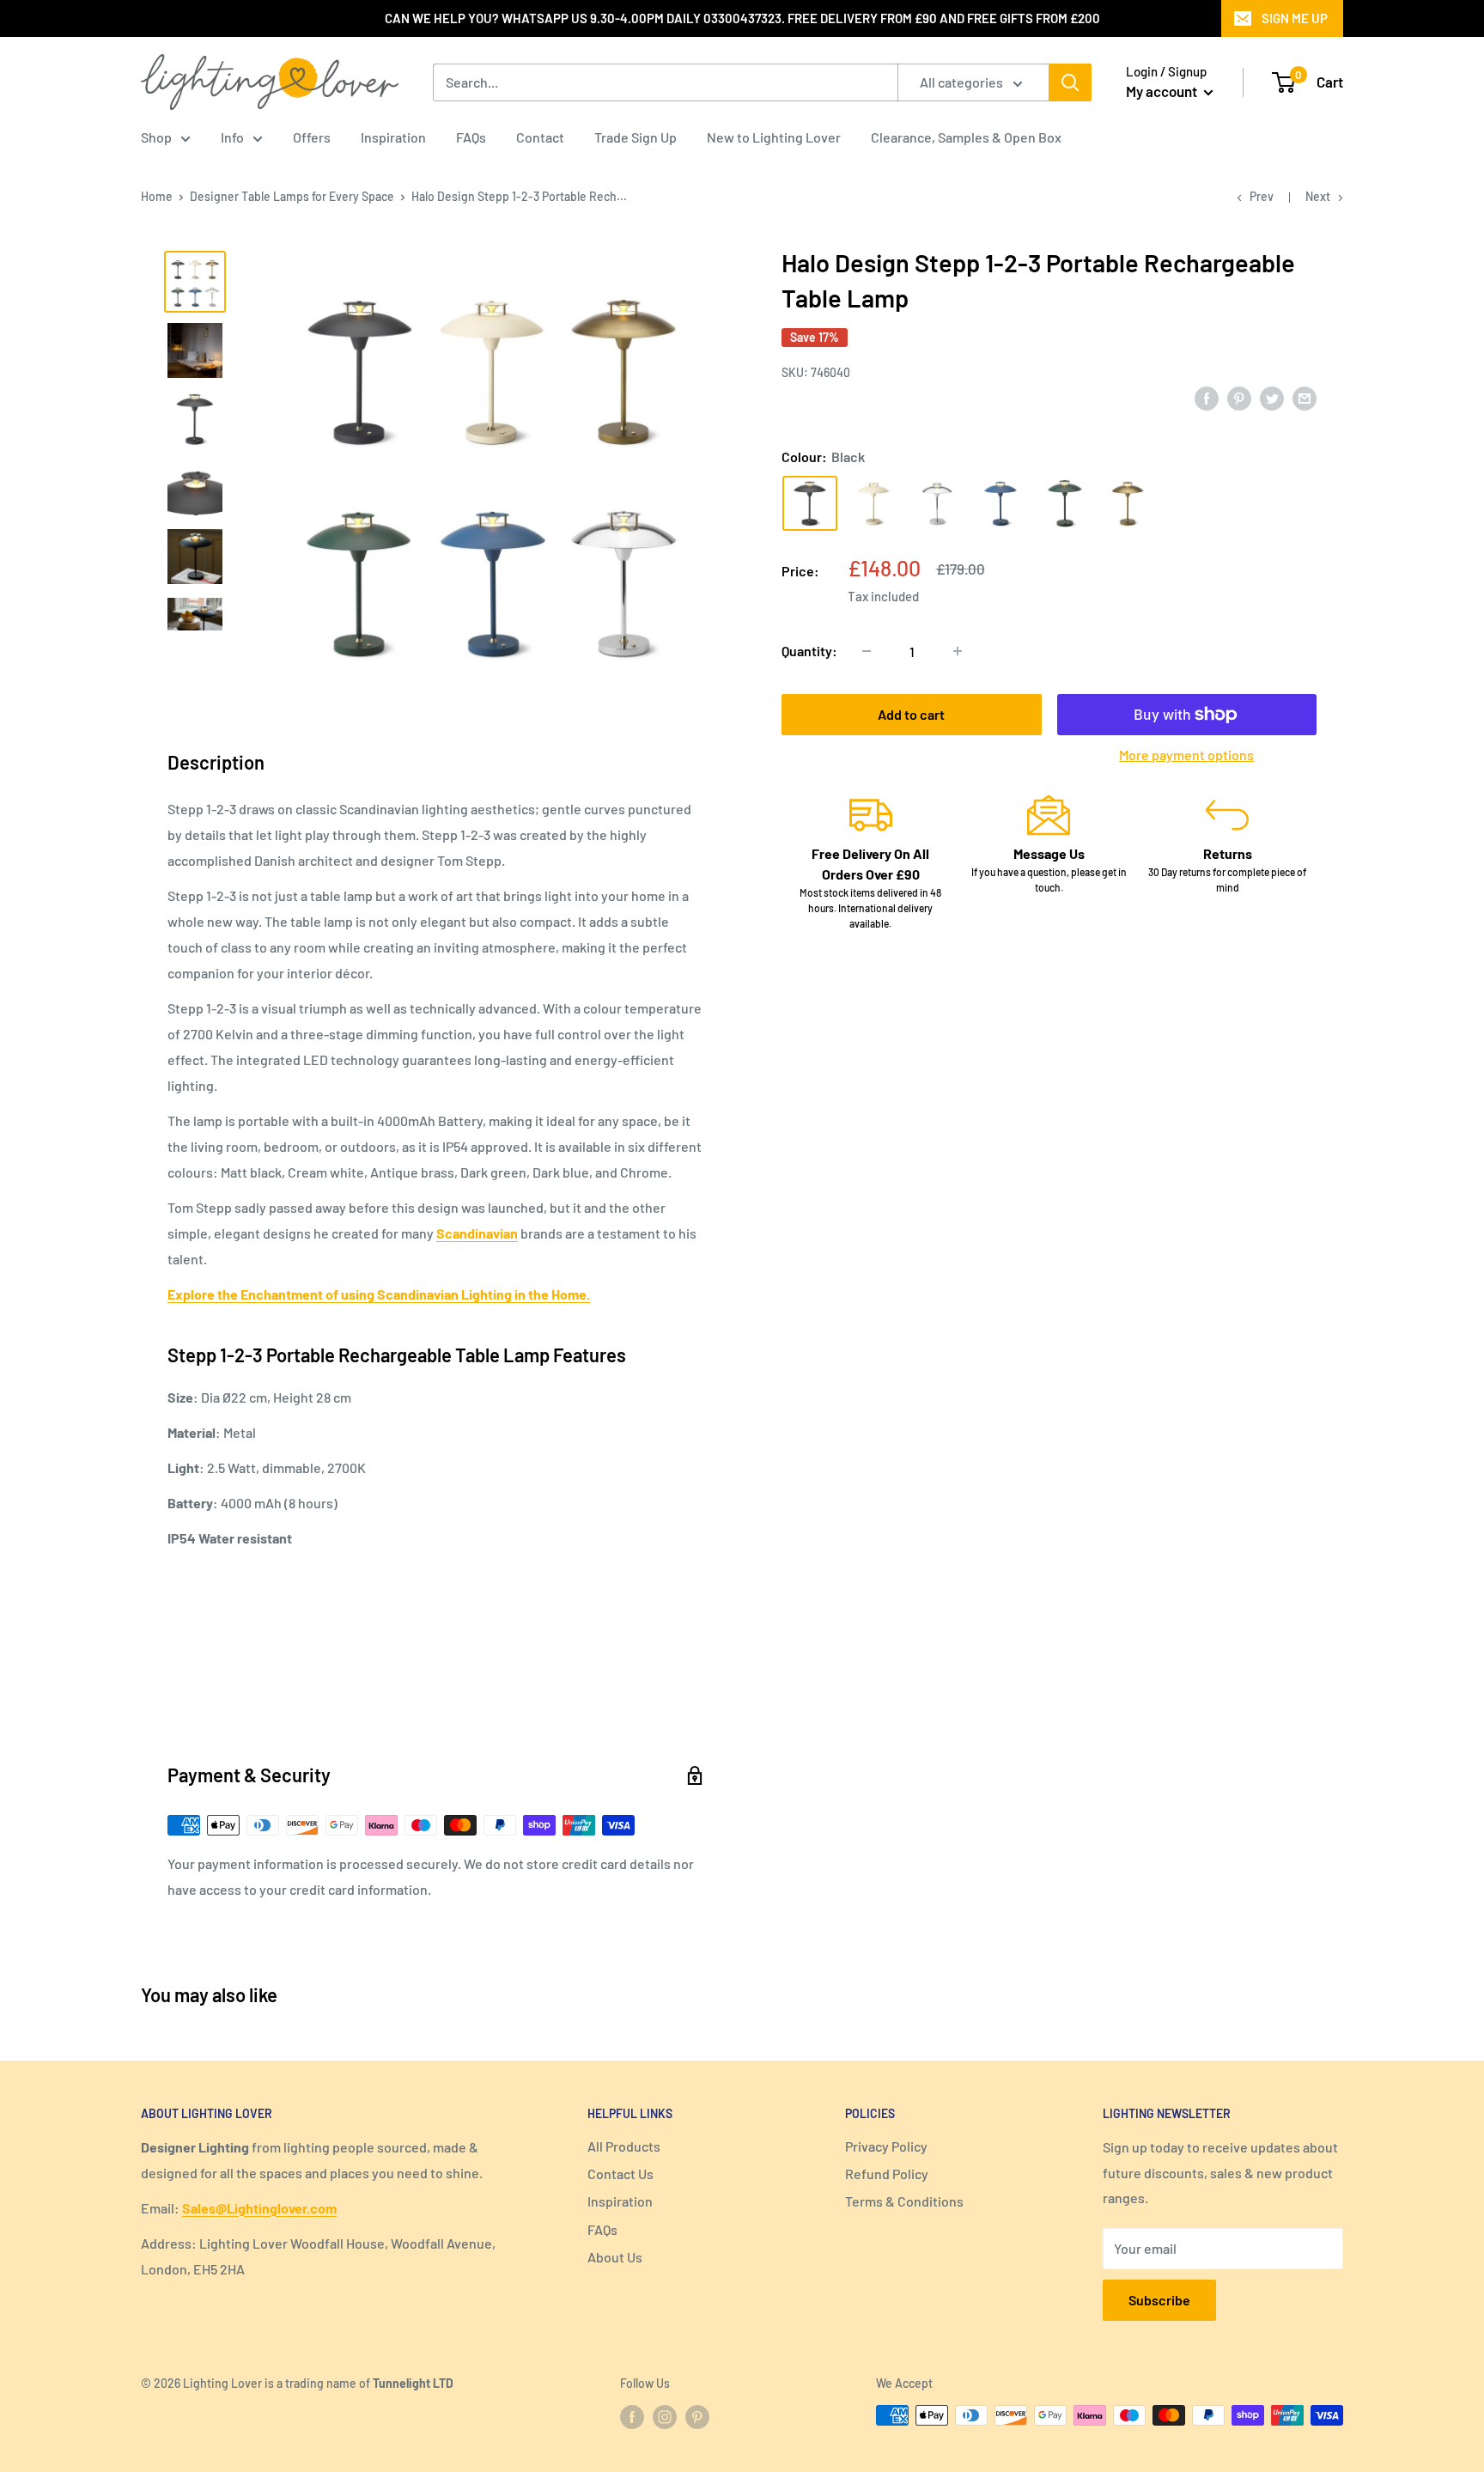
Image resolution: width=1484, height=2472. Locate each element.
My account (1163, 91)
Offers (312, 137)
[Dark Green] (1064, 503)
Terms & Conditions (904, 2201)
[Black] (810, 503)
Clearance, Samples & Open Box (966, 137)
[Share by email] (1305, 398)
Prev (1262, 196)
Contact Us (620, 2174)
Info (232, 137)
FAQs (471, 137)
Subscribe (1159, 2300)
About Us (615, 2257)
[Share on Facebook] (1207, 398)
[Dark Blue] (1000, 503)
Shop (156, 137)
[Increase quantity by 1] (958, 651)
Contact (540, 137)
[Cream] (873, 503)
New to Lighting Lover (774, 137)
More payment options (1186, 755)
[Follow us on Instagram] (665, 2417)
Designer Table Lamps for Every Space (292, 196)
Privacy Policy (886, 2146)
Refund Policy (887, 2174)
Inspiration (393, 137)
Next (1318, 196)
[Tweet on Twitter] (1272, 398)
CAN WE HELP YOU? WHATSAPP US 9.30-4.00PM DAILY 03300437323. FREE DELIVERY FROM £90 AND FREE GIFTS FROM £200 (742, 18)
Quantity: (809, 651)
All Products (624, 2146)
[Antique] (1128, 503)
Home (157, 196)
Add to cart (911, 714)
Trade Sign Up (636, 137)
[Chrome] (937, 503)
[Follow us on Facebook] (632, 2417)
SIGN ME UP (1295, 18)
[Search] (1070, 82)
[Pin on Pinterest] (1239, 398)
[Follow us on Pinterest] (697, 2417)
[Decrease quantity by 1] (867, 651)
